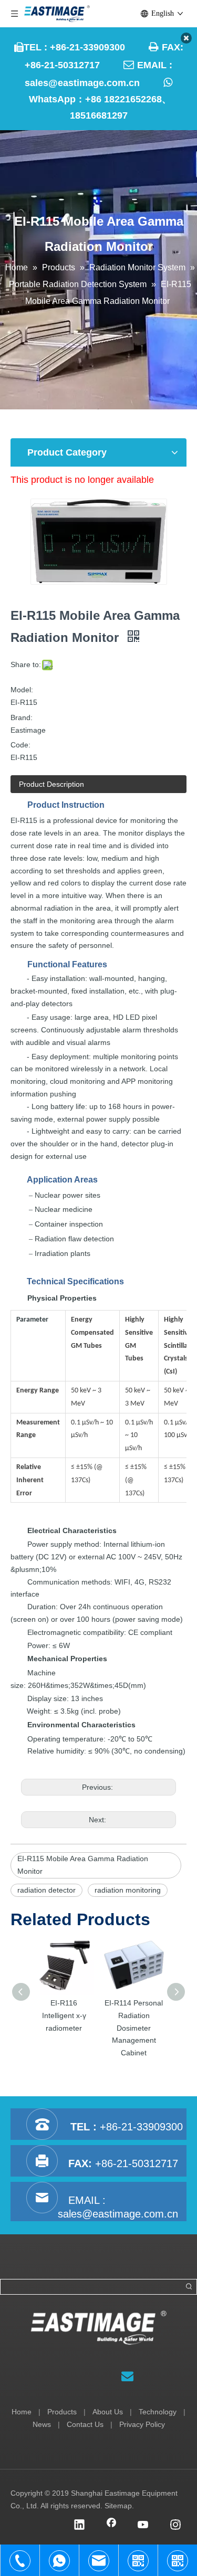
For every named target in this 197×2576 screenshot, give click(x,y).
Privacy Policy (142, 2424)
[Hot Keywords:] (189, 2287)
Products (62, 2412)
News (42, 2424)
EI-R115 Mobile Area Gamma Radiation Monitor (83, 1865)
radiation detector (46, 1890)
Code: (20, 745)
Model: (22, 690)
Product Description (51, 784)
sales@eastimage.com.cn (82, 83)
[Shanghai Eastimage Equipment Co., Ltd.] (98, 2328)
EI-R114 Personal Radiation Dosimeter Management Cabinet (134, 2028)
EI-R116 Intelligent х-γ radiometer (64, 2015)
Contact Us (85, 2424)
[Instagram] (175, 2526)
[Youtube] (143, 2526)
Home (22, 2412)
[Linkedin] (79, 2526)
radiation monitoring (128, 1890)
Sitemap (118, 2506)
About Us (108, 2412)
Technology (158, 2412)
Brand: (22, 717)
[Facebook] (111, 2526)
